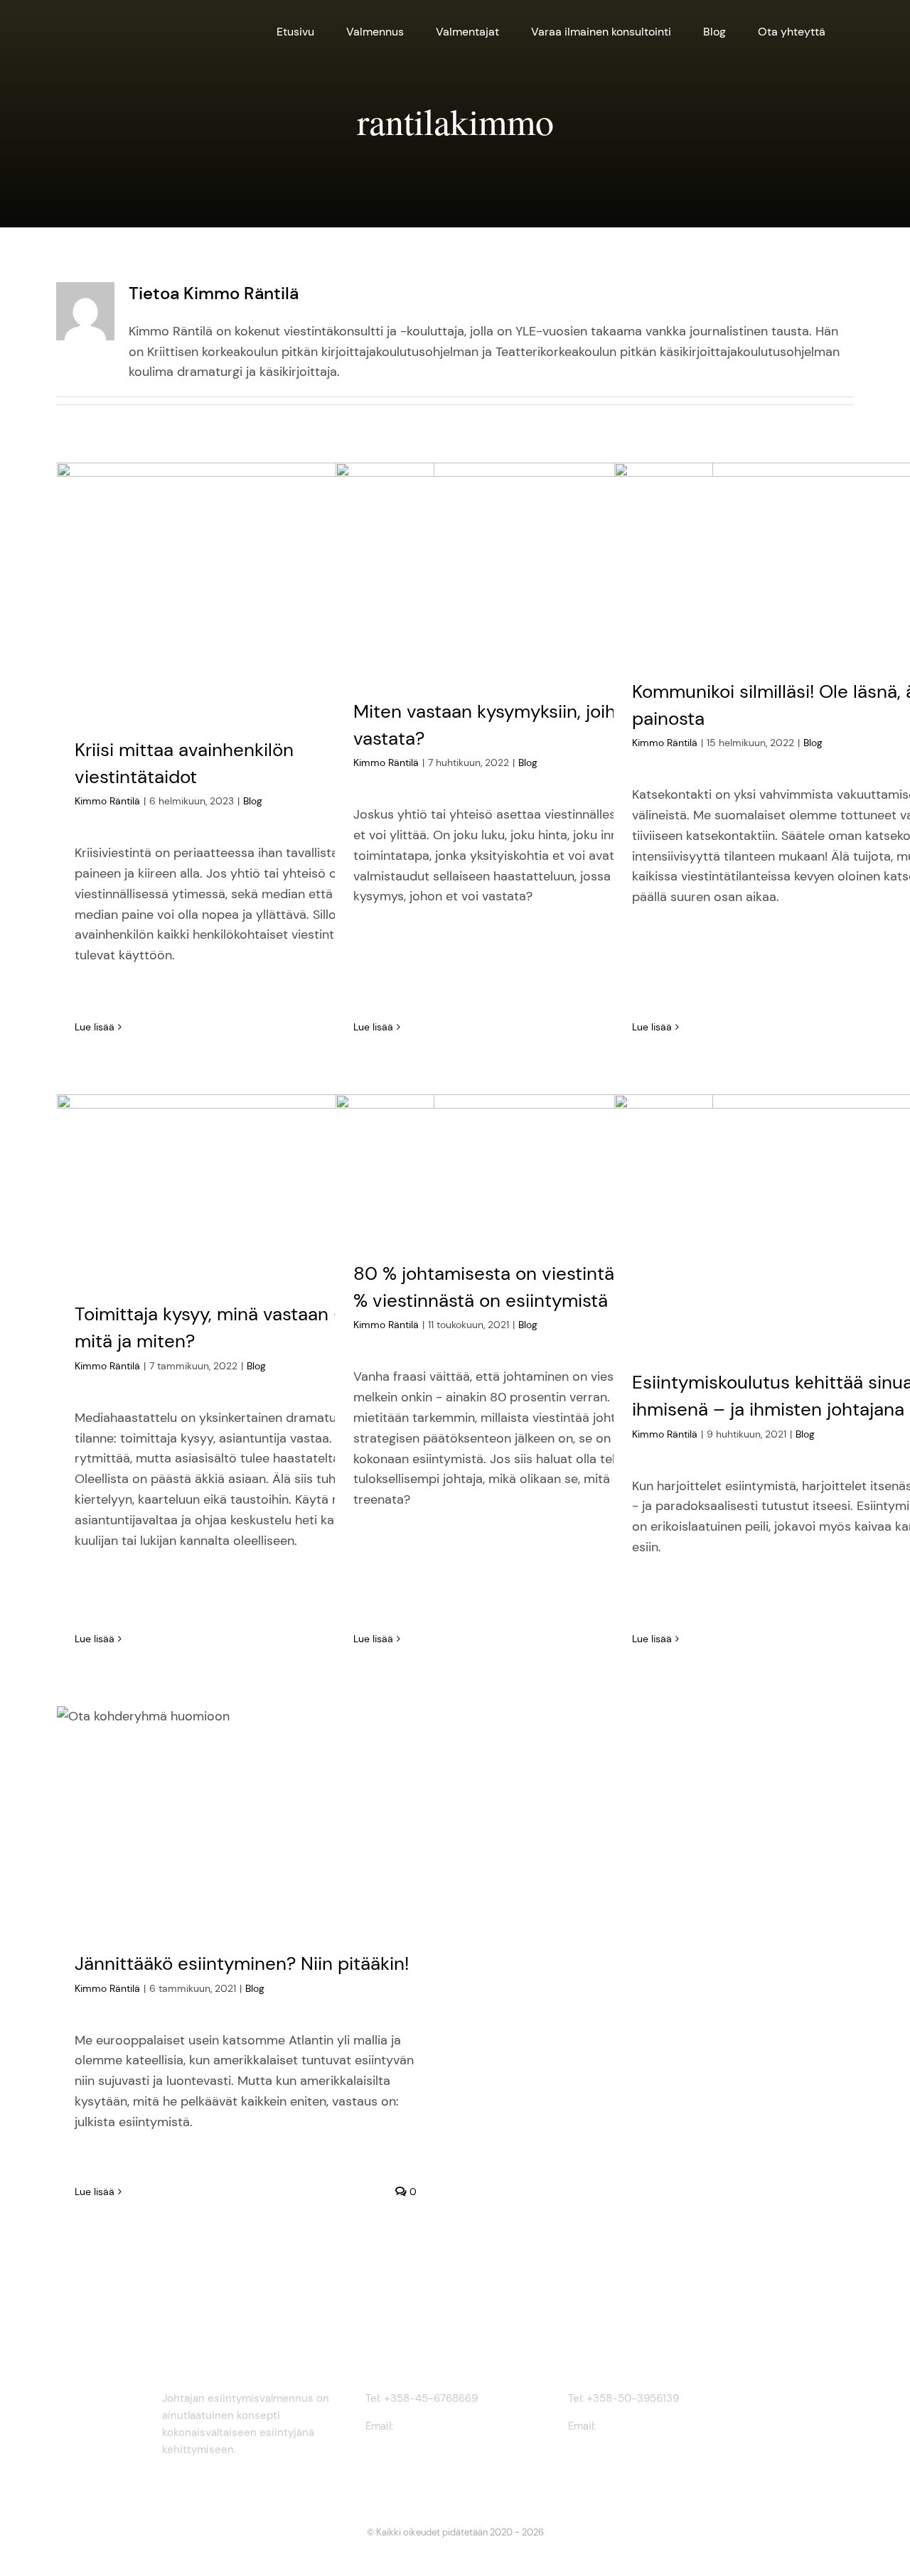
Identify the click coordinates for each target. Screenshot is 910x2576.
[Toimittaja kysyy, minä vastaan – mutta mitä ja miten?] (246, 1187)
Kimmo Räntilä (107, 801)
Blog (253, 801)
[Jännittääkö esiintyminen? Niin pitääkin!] (246, 1817)
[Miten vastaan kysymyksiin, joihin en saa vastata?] (525, 570)
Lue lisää (95, 1027)
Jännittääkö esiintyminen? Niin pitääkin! (242, 1963)
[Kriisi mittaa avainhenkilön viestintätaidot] (246, 589)
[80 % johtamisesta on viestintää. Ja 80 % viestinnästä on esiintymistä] (525, 1166)
